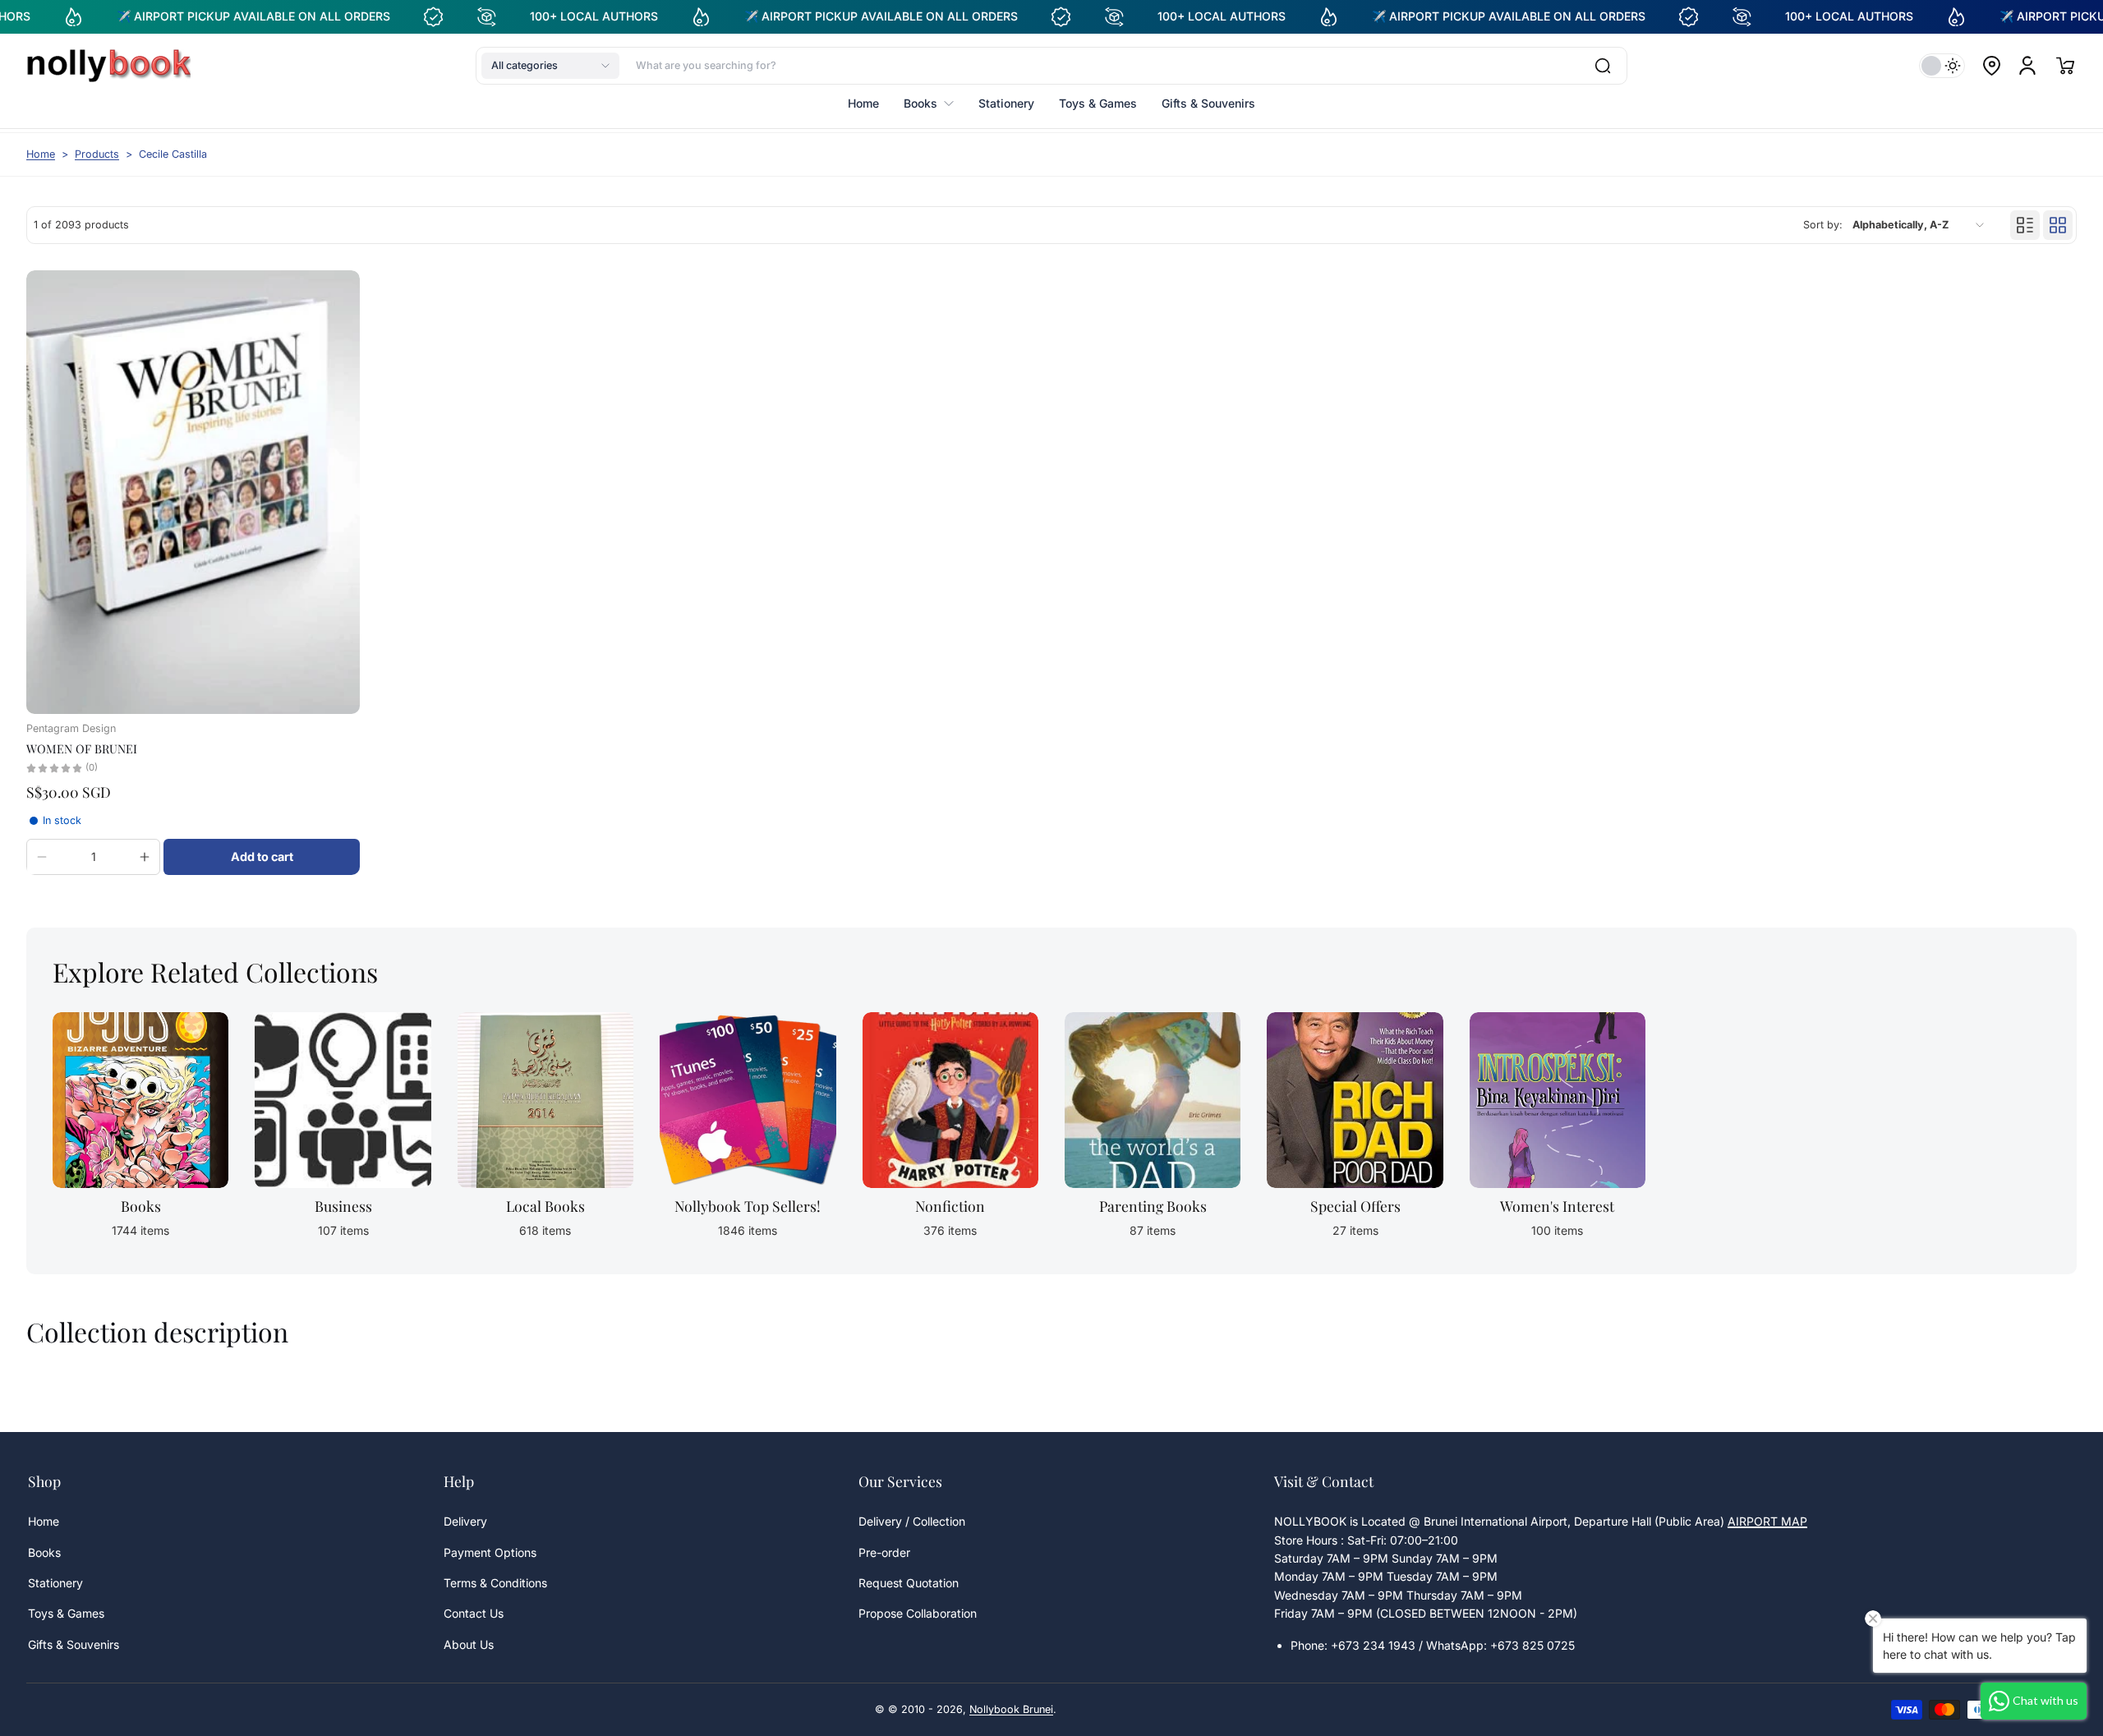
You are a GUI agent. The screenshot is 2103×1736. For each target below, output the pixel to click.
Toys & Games (66, 1613)
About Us (469, 1644)
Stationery (55, 1583)
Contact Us (474, 1613)
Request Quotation (909, 1583)
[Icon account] (2027, 66)
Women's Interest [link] (1557, 1206)
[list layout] (2025, 225)
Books (44, 1552)
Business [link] (343, 1206)
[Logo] (108, 66)
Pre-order (884, 1552)
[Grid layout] (2058, 225)
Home (41, 154)
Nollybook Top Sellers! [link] (748, 1206)
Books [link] (141, 1206)
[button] (550, 66)
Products (97, 154)
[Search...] (1603, 66)
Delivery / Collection (912, 1521)
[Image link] (140, 1130)
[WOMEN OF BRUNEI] (193, 492)
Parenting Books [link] (1153, 1206)
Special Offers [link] (1355, 1206)
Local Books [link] (545, 1206)
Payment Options (490, 1552)
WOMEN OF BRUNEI (82, 748)
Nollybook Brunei (1011, 1709)
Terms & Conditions (495, 1583)
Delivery (465, 1521)
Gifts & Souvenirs (74, 1644)
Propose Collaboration (918, 1613)
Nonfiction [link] (950, 1206)
